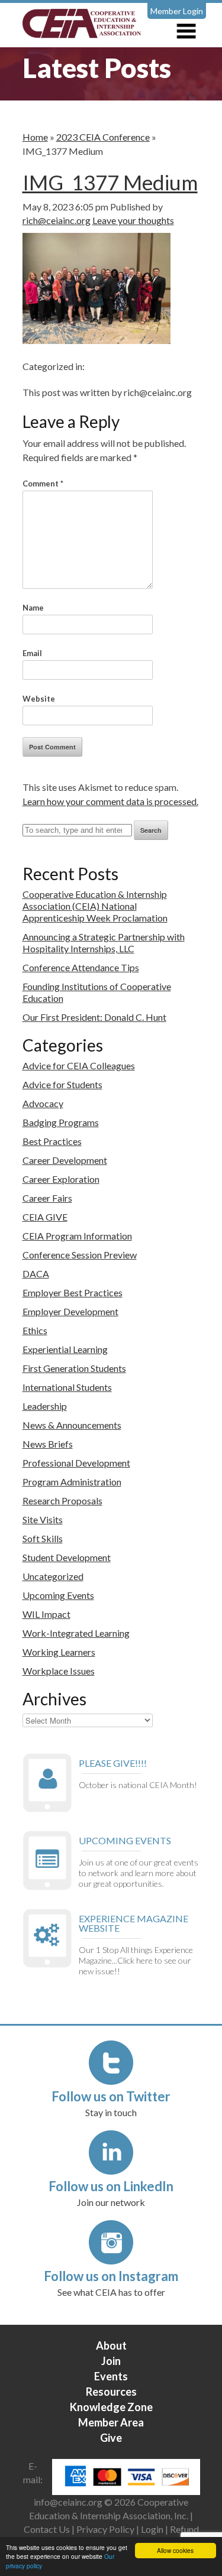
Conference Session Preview (80, 1255)
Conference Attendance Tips (81, 967)
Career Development (65, 1160)
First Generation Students (74, 1368)
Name (33, 608)
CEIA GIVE (45, 1217)
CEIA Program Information (77, 1236)
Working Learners (59, 1652)
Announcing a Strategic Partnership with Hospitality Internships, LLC (104, 943)
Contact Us (47, 2529)
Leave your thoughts (133, 220)
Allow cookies (175, 2550)
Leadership (45, 1406)
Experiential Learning (65, 1349)
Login (152, 2529)
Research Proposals (62, 1500)
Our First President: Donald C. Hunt (94, 1017)
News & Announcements (72, 1425)
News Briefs (48, 1444)
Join (111, 2361)
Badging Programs (61, 1122)
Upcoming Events (58, 1595)
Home (35, 137)
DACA (36, 1274)
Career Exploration (61, 1179)
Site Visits (43, 1519)
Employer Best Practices (73, 1292)
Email (32, 653)
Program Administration (72, 1482)
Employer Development (70, 1311)
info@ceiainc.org (69, 2502)
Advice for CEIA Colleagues (79, 1065)
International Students (67, 1387)
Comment (43, 484)
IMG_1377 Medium (110, 182)
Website (39, 699)
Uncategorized (53, 1576)
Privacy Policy (105, 2529)
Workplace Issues (59, 1671)
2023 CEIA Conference (103, 137)
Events (111, 2376)
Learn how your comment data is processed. (110, 801)
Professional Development (76, 1463)
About (111, 2345)
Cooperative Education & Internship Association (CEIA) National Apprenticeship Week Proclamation (95, 906)
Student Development (67, 1557)
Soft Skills (43, 1538)
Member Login (177, 11)
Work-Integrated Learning (76, 1633)
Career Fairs (47, 1198)
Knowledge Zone (111, 2407)
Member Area (111, 2422)
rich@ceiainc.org (57, 220)
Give (111, 2438)
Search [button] (151, 830)
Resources (111, 2392)
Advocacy (43, 1103)
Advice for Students (62, 1084)
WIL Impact (46, 1614)
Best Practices (52, 1141)
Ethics (35, 1330)
